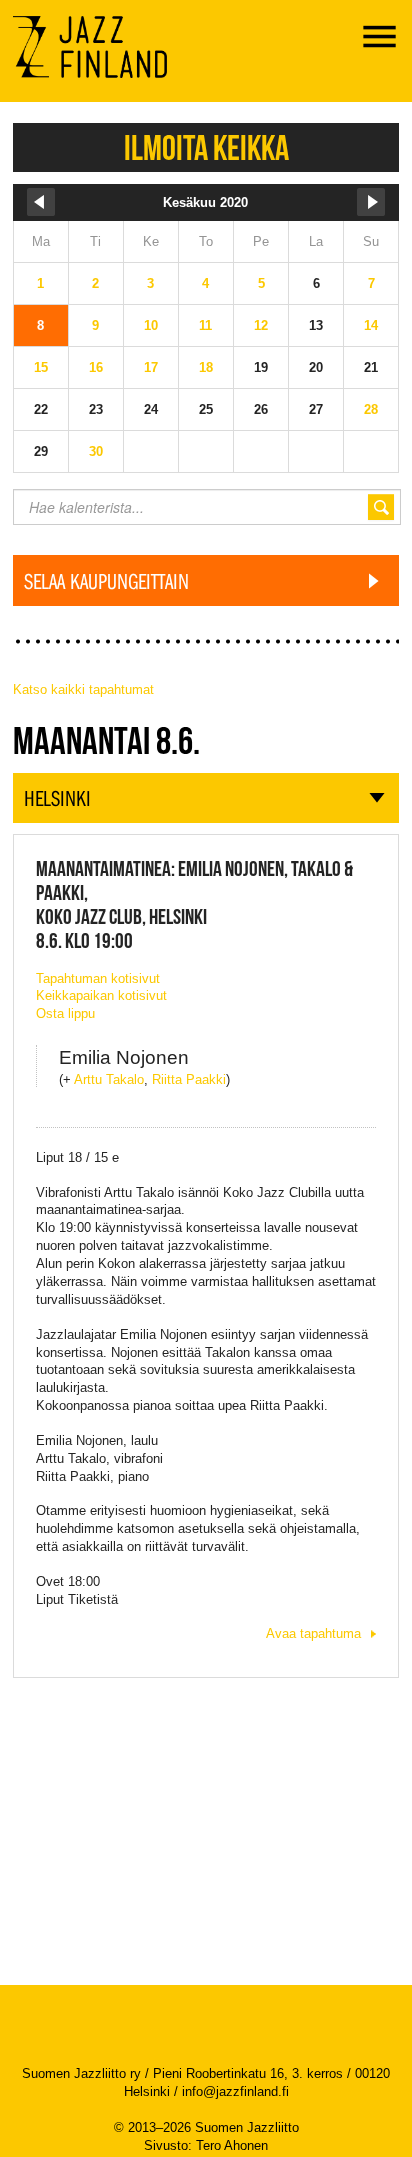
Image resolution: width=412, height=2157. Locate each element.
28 (371, 409)
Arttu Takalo (109, 1079)
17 (151, 367)
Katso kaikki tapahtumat (83, 689)
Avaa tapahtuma (313, 1633)
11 (205, 325)
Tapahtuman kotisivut (98, 978)
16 (96, 367)
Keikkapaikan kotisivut (101, 995)
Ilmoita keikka (206, 147)
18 (206, 367)
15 (41, 367)
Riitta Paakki (189, 1079)
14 (371, 325)
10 (151, 325)
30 (96, 451)
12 (261, 325)
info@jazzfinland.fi (235, 2091)
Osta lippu (65, 1013)
